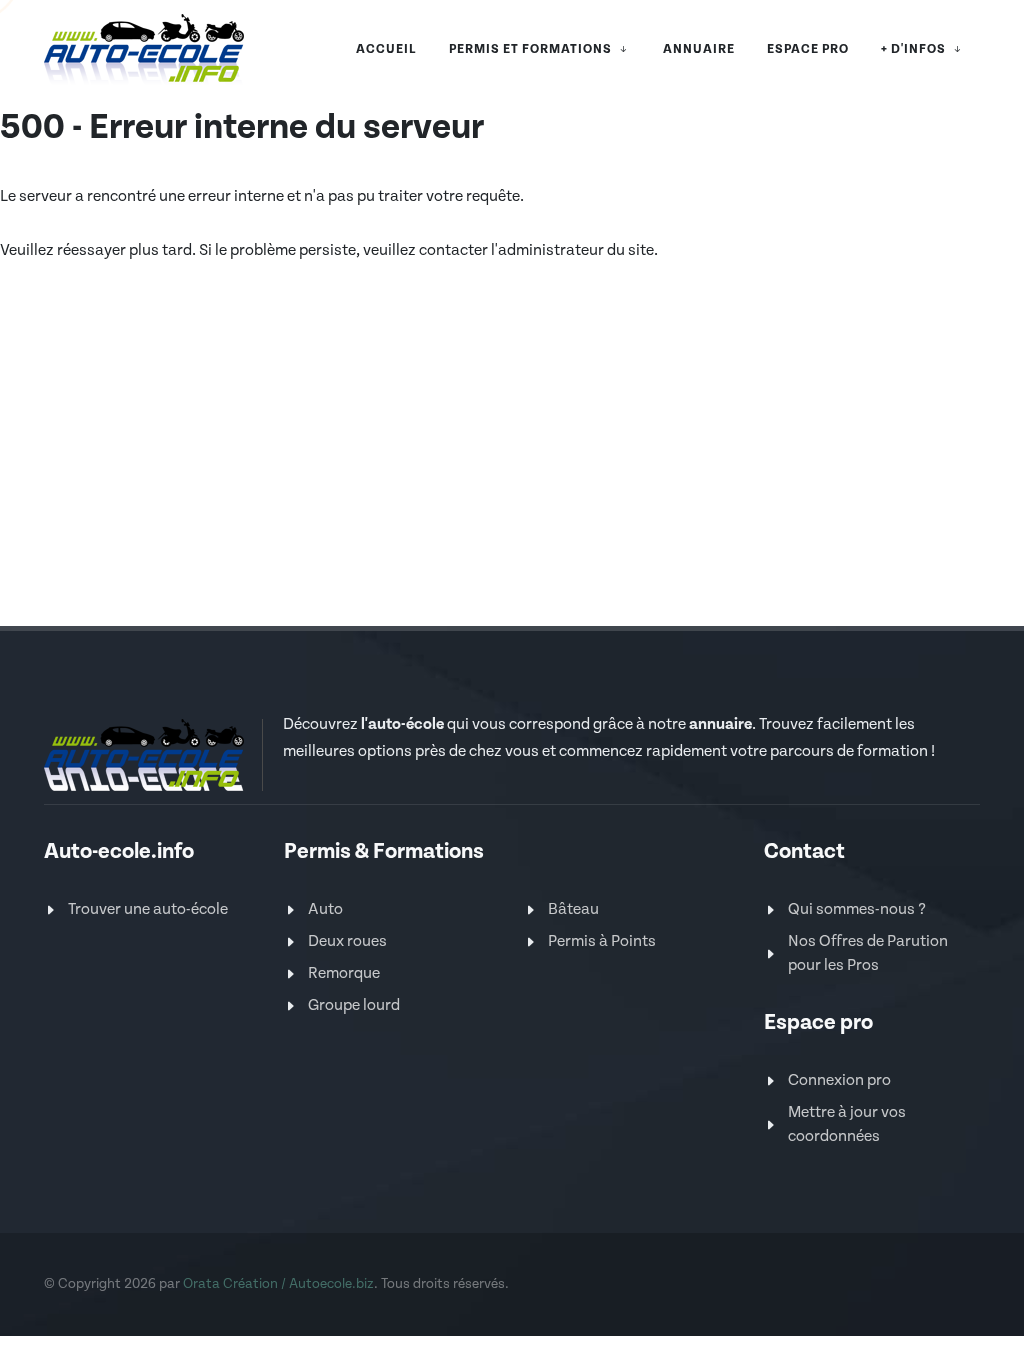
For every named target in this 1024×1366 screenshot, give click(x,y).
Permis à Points (602, 941)
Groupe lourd (354, 1005)
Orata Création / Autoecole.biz (278, 1284)
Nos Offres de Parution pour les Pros (868, 953)
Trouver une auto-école (148, 909)
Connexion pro (839, 1080)
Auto (325, 909)
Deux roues (347, 941)
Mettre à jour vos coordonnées (847, 1124)
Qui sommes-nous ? (857, 909)
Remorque (344, 973)
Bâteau (573, 909)
